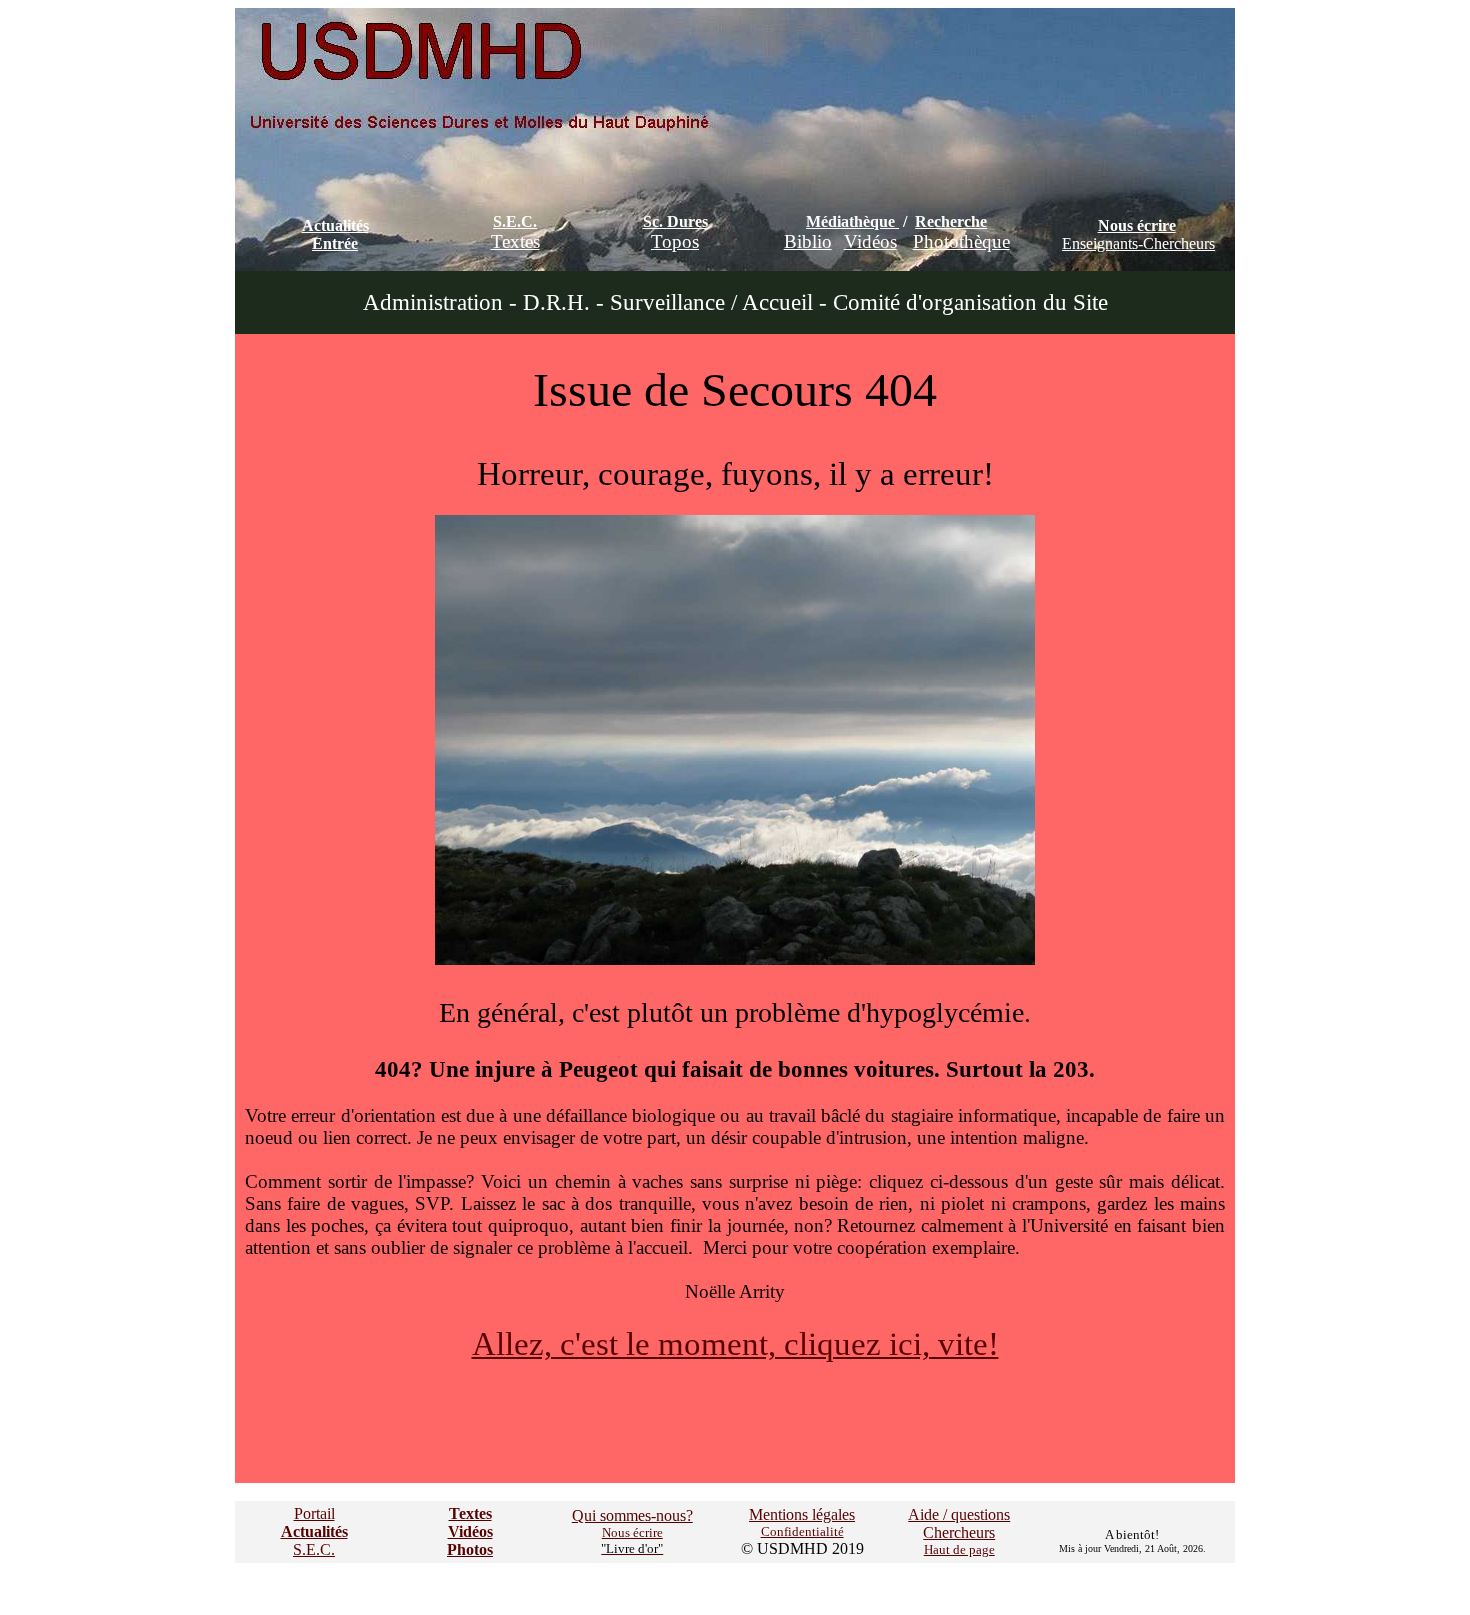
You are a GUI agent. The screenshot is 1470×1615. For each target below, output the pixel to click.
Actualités (335, 225)
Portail (314, 1513)
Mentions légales (802, 1514)
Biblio (808, 241)
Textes (515, 241)
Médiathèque (850, 221)
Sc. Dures (675, 221)
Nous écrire (1137, 225)
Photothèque (961, 241)
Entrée (335, 243)
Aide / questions (959, 1514)
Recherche (951, 221)
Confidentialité (802, 1531)
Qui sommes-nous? (632, 1515)
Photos (470, 1549)
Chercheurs (959, 1532)
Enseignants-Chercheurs (1138, 243)
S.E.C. (515, 221)
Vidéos (870, 241)
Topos (675, 241)
